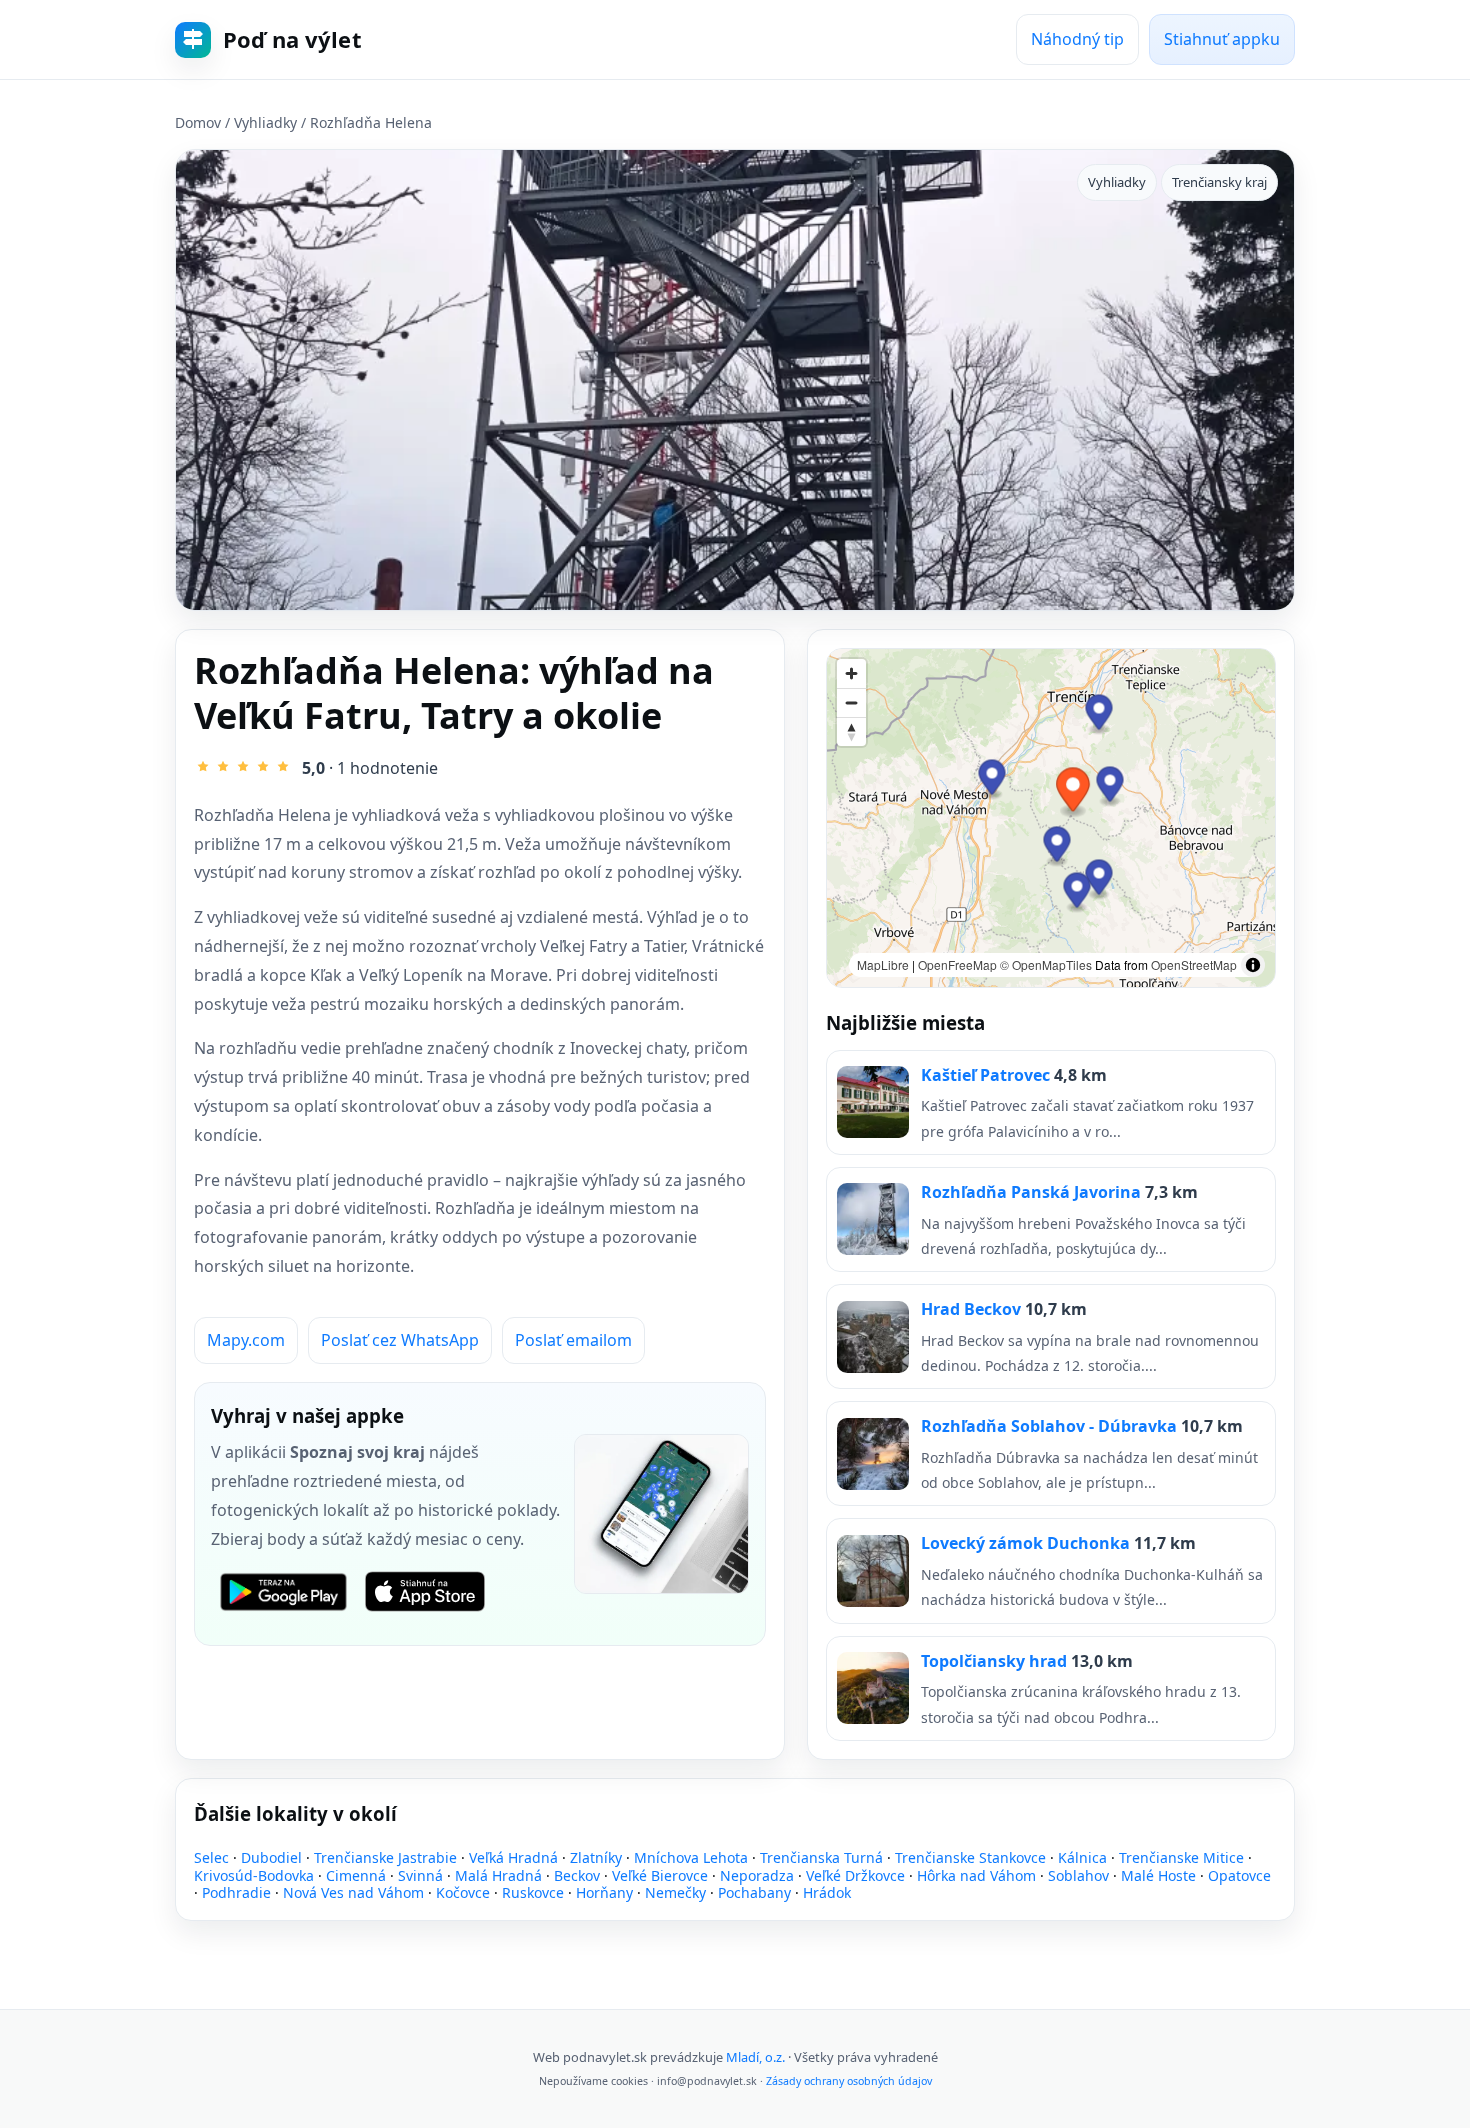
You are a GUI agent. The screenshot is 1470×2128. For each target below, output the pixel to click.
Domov (198, 122)
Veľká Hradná (513, 1857)
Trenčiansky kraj (1219, 182)
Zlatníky (596, 1857)
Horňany (604, 1892)
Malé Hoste (1158, 1875)
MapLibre (883, 964)
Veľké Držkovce (855, 1875)
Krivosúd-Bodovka (254, 1875)
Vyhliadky (265, 122)
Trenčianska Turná (821, 1857)
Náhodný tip (1077, 39)
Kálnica (1082, 1857)
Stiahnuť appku (1222, 39)
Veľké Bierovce (660, 1875)
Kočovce (463, 1892)
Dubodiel (271, 1857)
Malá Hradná (498, 1875)
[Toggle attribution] (1253, 965)
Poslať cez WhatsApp (400, 1340)
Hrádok (827, 1892)
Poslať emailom (573, 1340)
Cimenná (356, 1875)
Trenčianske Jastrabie (385, 1857)
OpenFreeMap (957, 964)
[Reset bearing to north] (851, 731)
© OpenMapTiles (1046, 964)
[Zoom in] (851, 673)
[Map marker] (1110, 786)
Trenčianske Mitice (1181, 1857)
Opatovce (1239, 1875)
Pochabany (754, 1892)
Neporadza (757, 1875)
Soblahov (1078, 1875)
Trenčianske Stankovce (970, 1857)
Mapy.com (246, 1340)
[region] (1051, 818)
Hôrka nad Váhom (976, 1875)
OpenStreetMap (1194, 964)
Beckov (577, 1875)
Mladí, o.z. (755, 2057)
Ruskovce (533, 1892)
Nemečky (675, 1892)
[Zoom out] (851, 702)
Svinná (420, 1875)
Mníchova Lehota (691, 1857)
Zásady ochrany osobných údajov (849, 2081)
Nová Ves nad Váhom (353, 1892)
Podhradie (236, 1892)
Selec (211, 1857)
